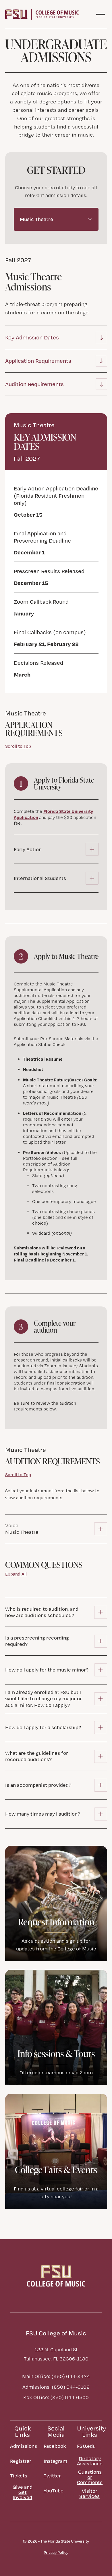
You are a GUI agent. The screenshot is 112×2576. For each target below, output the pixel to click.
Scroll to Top (18, 746)
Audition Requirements (34, 384)
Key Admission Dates (32, 337)
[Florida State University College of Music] (42, 14)
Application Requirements (38, 361)
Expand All (16, 1574)
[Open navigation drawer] (101, 14)
